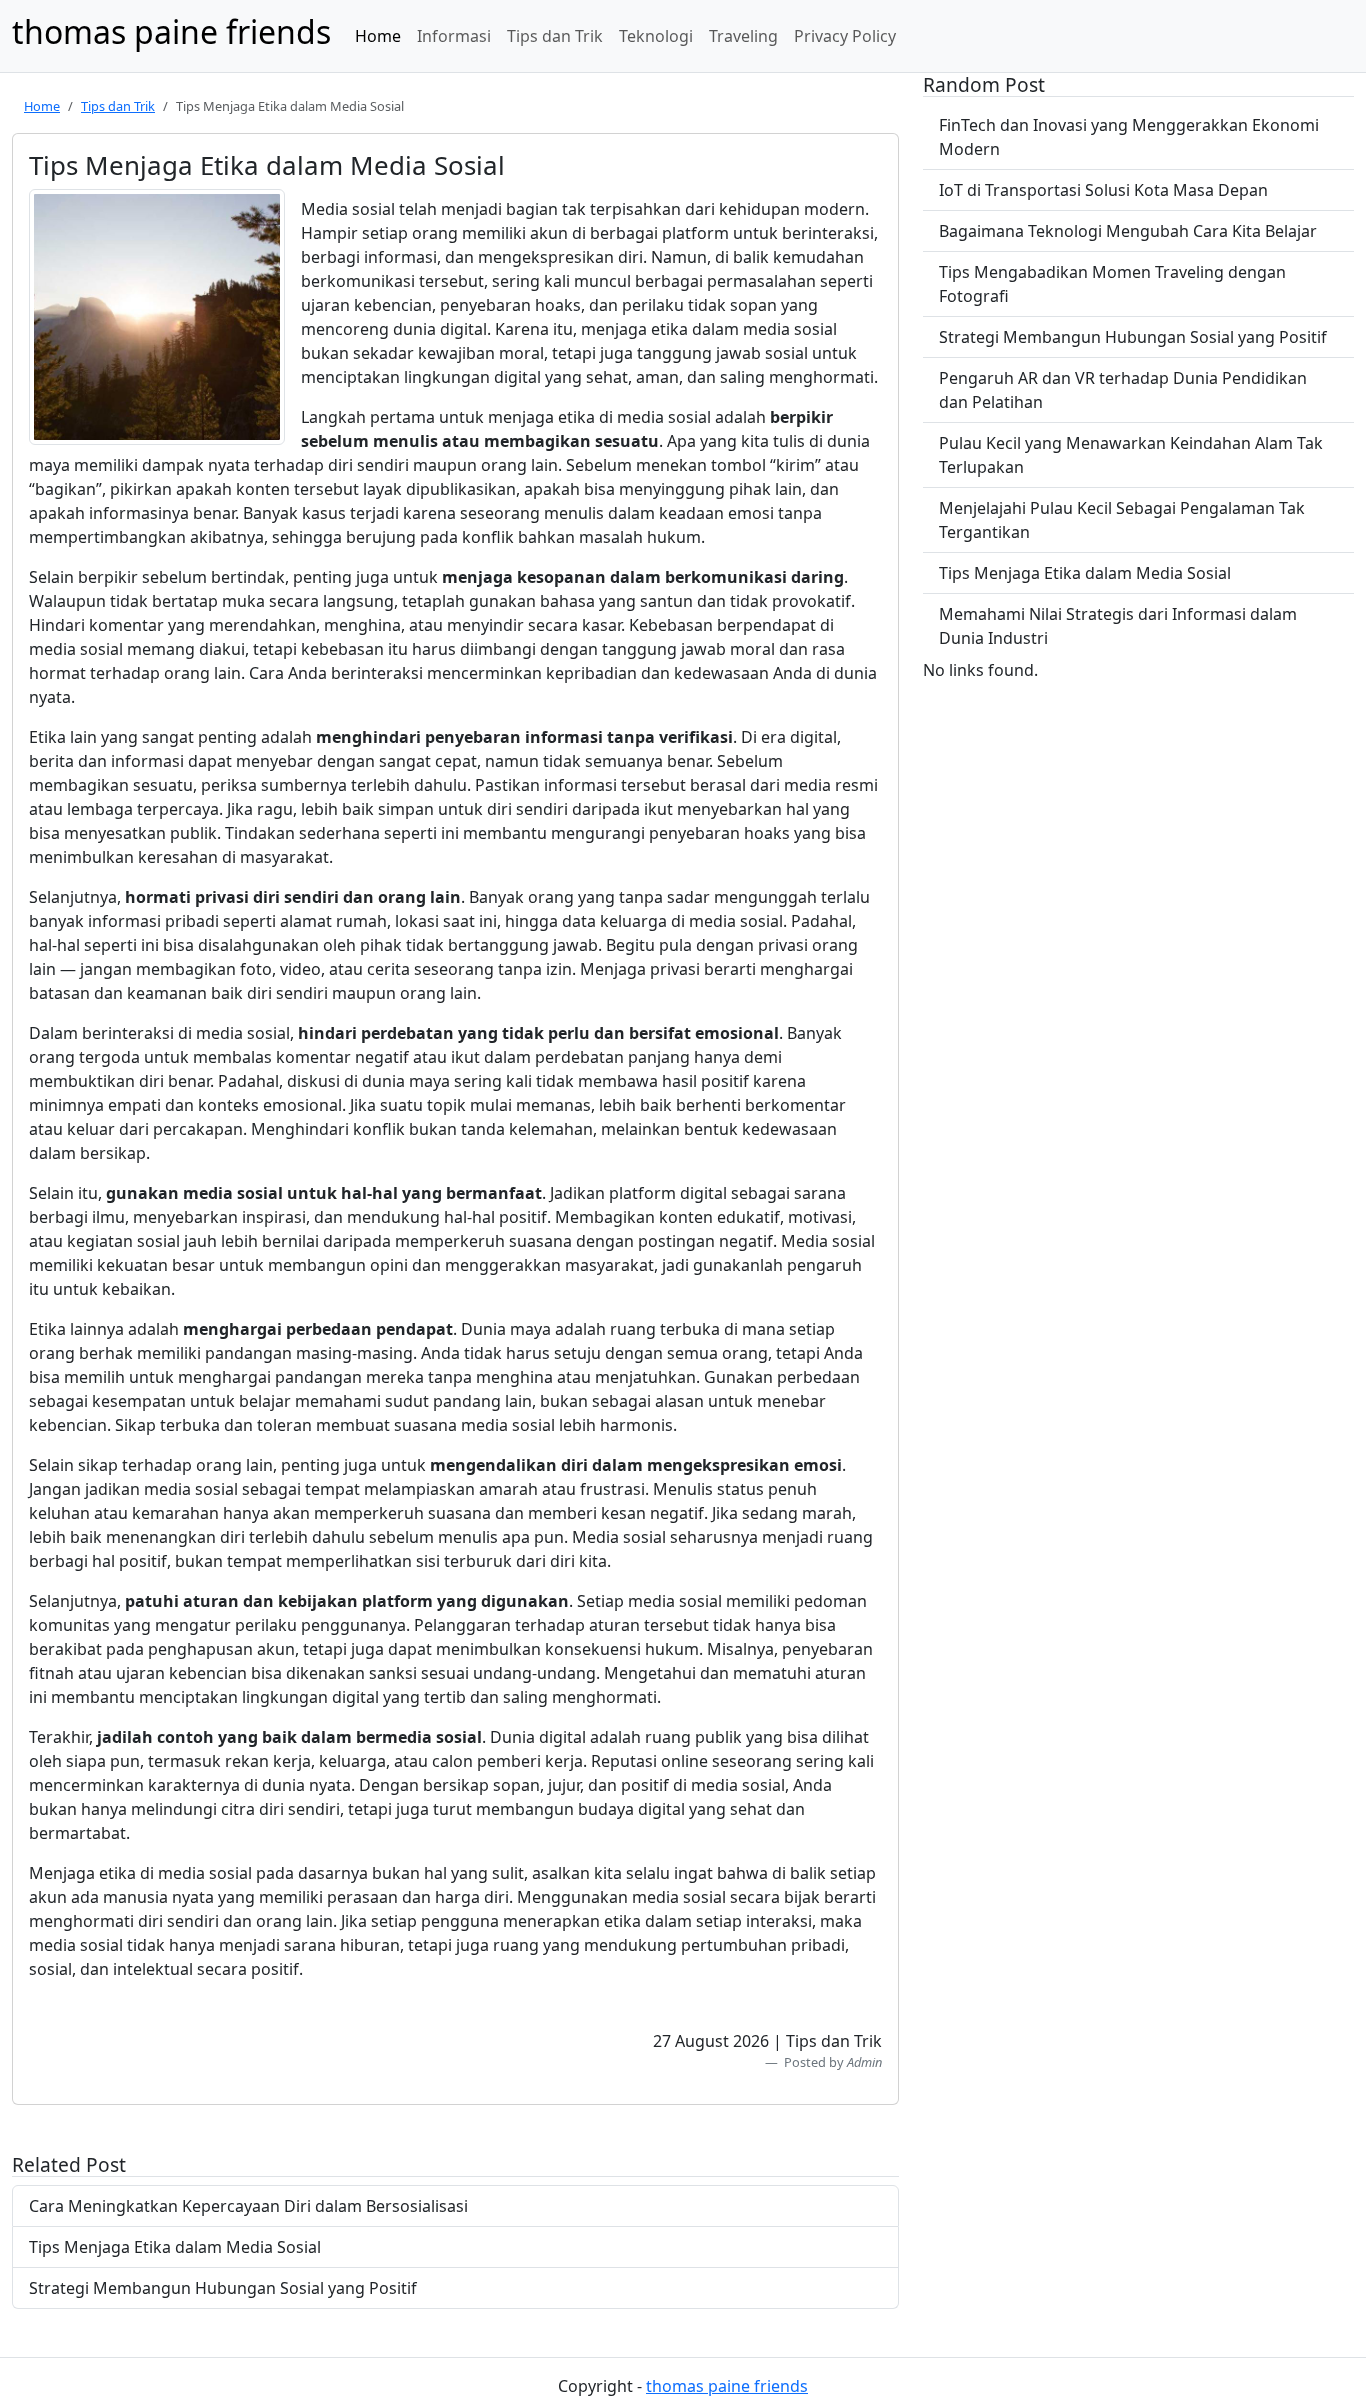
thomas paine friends (727, 2386)
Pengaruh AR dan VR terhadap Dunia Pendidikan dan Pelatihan (1123, 390)
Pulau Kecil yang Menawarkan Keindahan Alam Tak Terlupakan (1131, 455)
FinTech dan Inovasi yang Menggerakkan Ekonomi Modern (1129, 137)
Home (378, 36)
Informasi (454, 36)
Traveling (743, 36)
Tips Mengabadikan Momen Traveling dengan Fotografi (1112, 284)
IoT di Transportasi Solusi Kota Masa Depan (1103, 190)
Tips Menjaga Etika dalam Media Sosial (175, 2247)
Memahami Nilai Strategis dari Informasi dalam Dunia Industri (1118, 626)
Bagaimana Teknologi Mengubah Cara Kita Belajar (1128, 231)
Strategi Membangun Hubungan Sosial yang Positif (223, 2288)
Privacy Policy (845, 36)
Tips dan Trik (555, 36)
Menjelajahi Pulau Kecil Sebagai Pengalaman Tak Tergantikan (1122, 520)
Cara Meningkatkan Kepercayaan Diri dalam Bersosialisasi (248, 2206)
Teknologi (656, 36)
